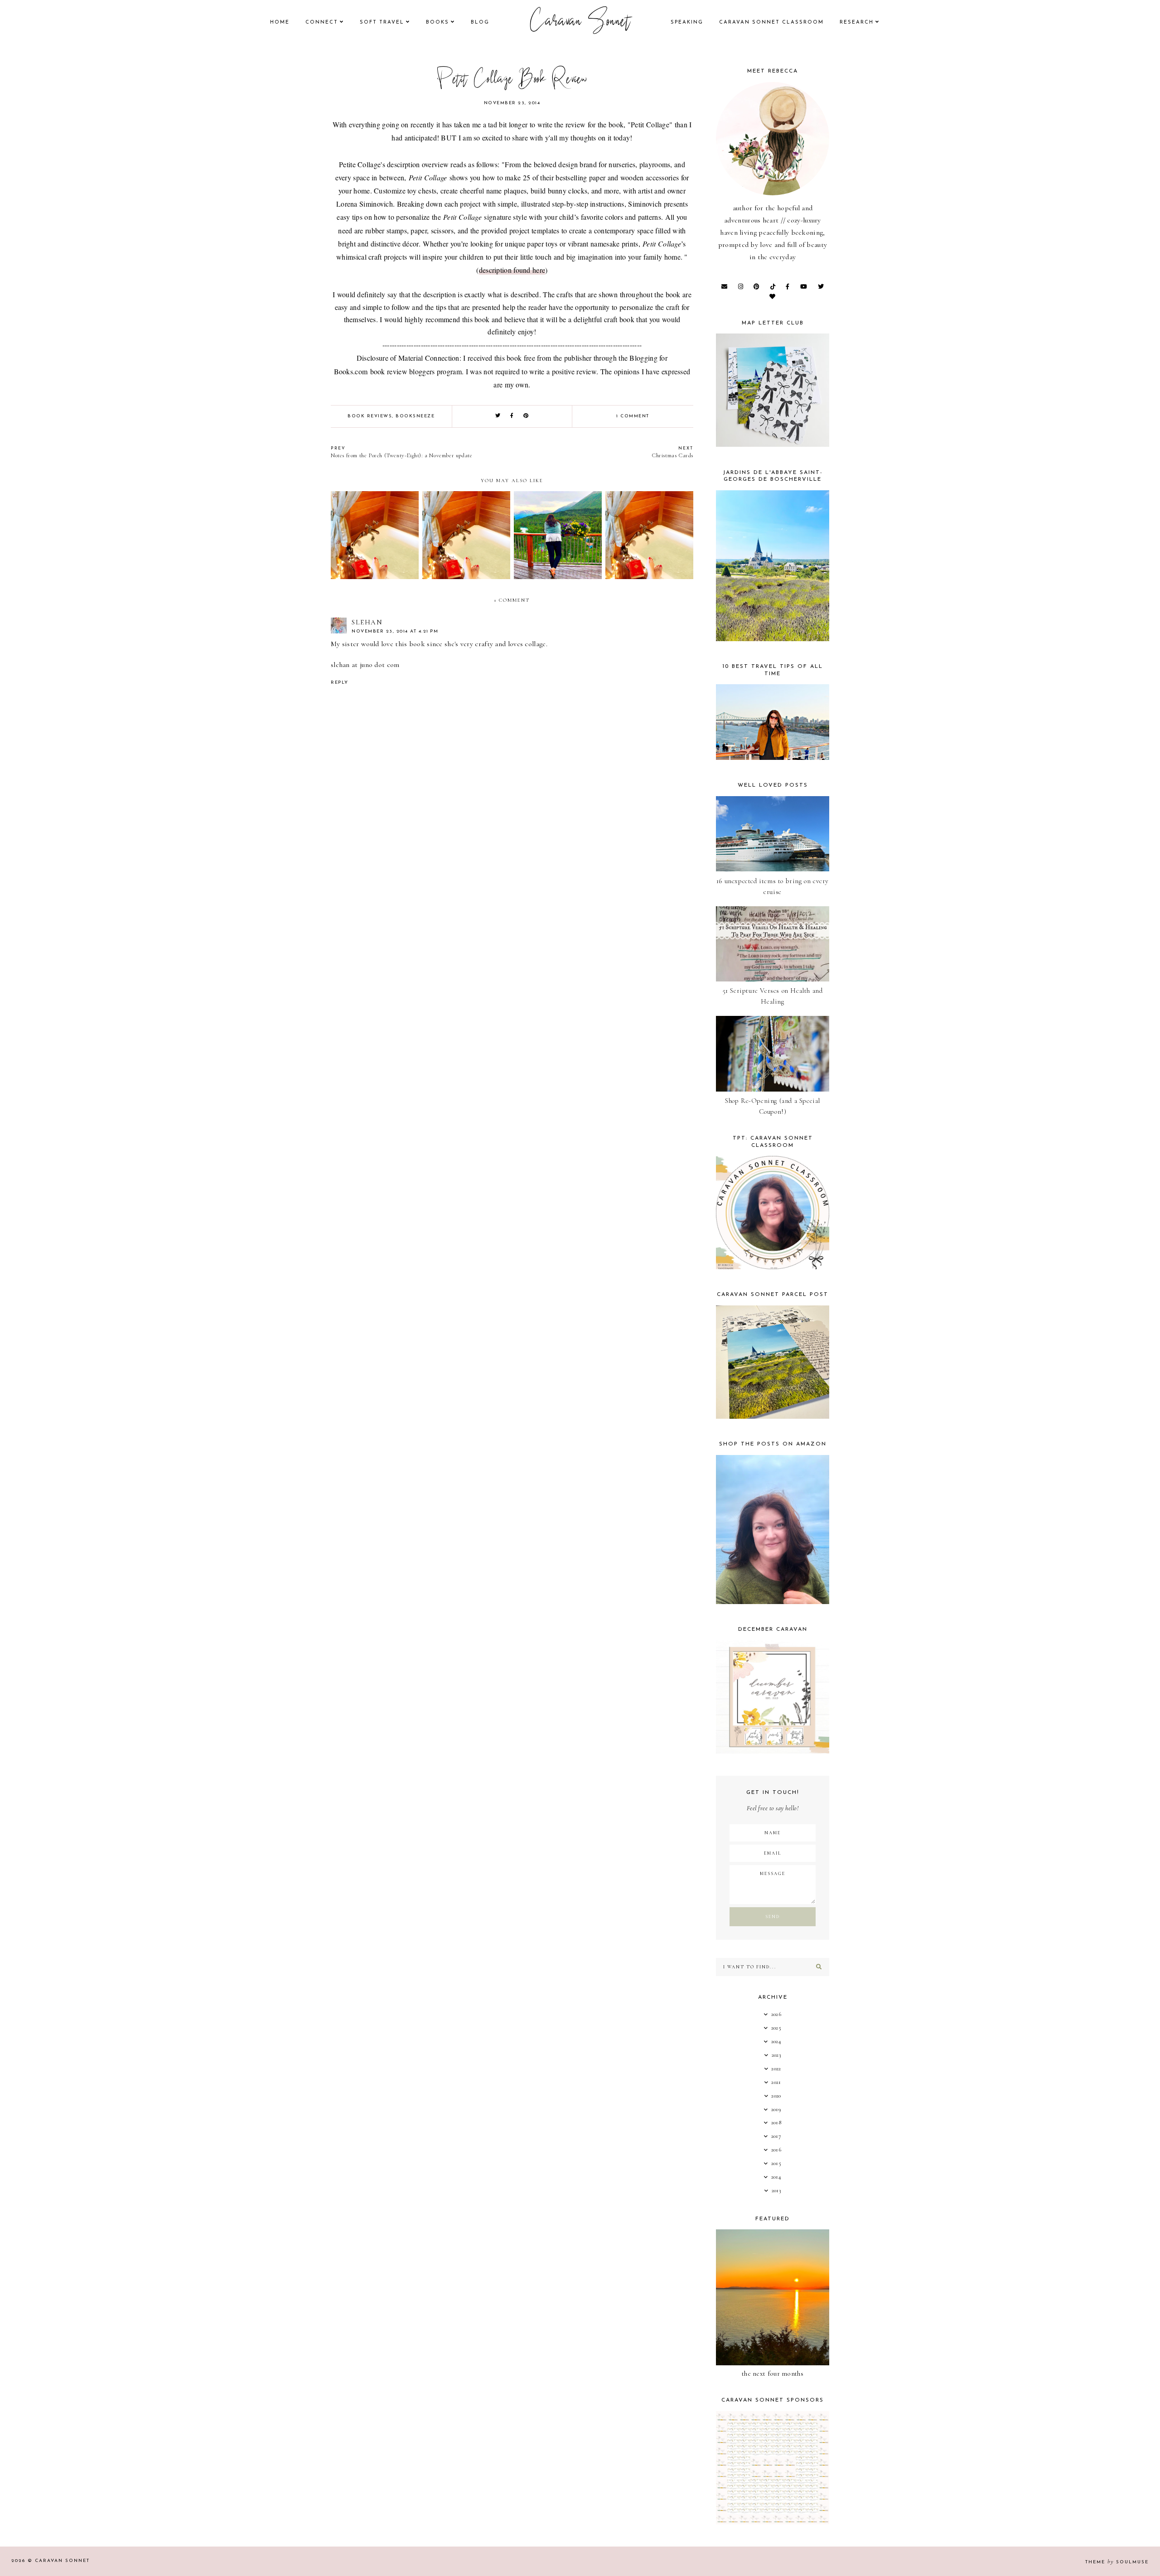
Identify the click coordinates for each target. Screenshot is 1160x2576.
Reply (340, 683)
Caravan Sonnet (580, 23)
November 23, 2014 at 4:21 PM (395, 631)
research (857, 22)
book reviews (370, 416)
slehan (367, 622)
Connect (322, 22)
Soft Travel (382, 22)
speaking (687, 22)
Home (280, 22)
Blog (480, 22)
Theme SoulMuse (1117, 2562)
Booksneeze (415, 416)
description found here (512, 270)
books (437, 22)
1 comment (633, 416)
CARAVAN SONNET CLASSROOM (771, 22)
